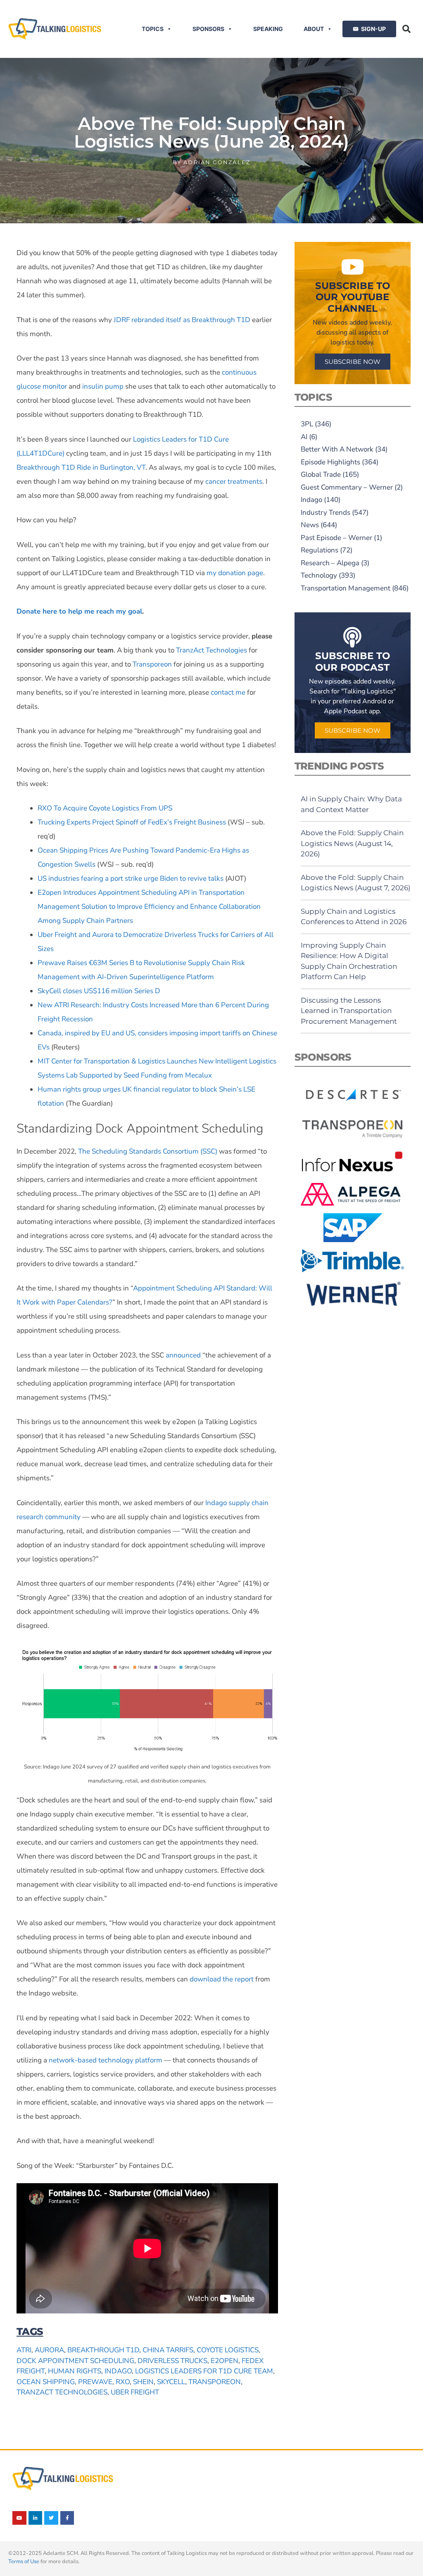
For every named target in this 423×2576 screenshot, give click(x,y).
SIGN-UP (373, 29)
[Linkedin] (36, 2518)
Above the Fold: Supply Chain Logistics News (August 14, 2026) (352, 843)
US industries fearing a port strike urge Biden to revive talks (131, 878)
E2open (225, 2361)
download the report (222, 1979)
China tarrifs (168, 2350)
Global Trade (321, 474)
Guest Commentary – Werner (347, 487)
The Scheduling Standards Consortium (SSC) (148, 1151)
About (314, 29)
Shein (143, 2382)
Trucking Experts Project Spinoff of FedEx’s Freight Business (132, 822)
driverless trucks (172, 2361)
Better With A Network (337, 449)
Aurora (49, 2350)
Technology (319, 575)
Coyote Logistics (228, 2350)
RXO (123, 2382)
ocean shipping (46, 2382)
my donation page (235, 573)
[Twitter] (51, 2518)
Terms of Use (24, 2562)
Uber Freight (135, 2392)
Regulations (320, 550)
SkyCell (171, 2382)
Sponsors (208, 29)
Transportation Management (346, 588)
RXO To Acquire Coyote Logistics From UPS (105, 808)
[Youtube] (19, 2518)
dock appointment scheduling (75, 2361)
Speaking (268, 29)
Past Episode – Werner (336, 538)
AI (304, 437)
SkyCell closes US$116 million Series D (99, 991)
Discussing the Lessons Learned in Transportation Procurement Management (349, 1011)
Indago (118, 2371)
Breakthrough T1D (103, 2350)
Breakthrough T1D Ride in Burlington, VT (81, 467)
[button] (406, 29)
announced (183, 1355)
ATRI (24, 2350)
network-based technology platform (106, 2060)
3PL (307, 424)
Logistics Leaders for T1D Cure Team (204, 2371)
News (310, 525)
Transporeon (152, 664)
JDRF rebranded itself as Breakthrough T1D (182, 320)
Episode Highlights (330, 462)
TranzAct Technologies (211, 650)
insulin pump (103, 386)
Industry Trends (326, 513)
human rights (75, 2371)
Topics (153, 29)
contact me (228, 692)
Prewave (95, 2382)
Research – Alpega (330, 563)
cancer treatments (234, 482)
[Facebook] (67, 2518)
